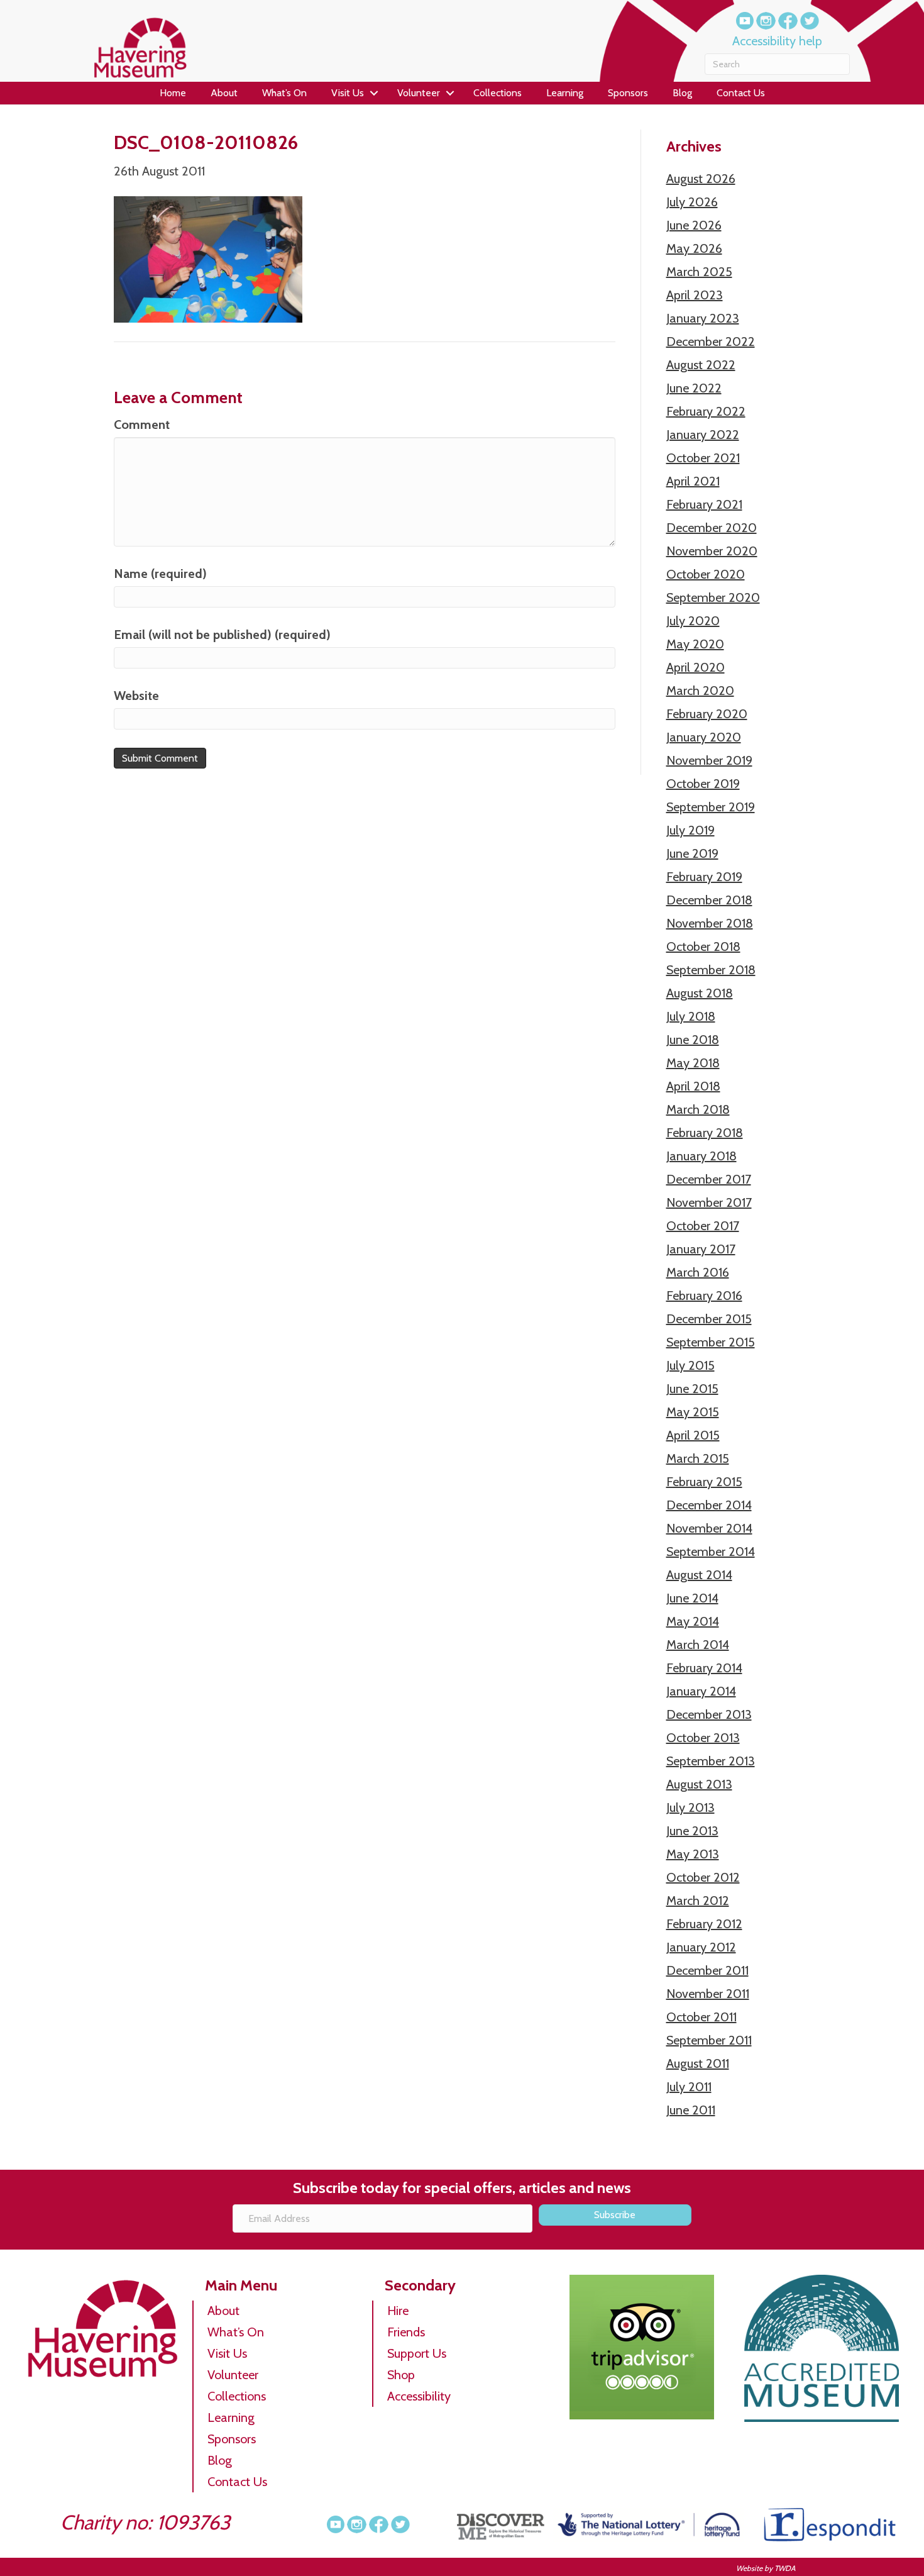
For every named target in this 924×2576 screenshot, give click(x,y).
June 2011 (691, 2110)
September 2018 (711, 970)
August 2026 (701, 179)
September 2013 (711, 1761)
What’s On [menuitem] (284, 93)
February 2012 (704, 1924)
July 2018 (691, 1016)
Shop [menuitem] (401, 2375)
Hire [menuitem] (398, 2311)
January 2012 (701, 1947)
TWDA (785, 2568)
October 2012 (703, 1877)
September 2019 (711, 807)
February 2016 (704, 1296)
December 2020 (712, 528)
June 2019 (692, 853)
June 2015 (692, 1389)
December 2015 (709, 1319)
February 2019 (704, 877)
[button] (374, 93)
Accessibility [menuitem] (419, 2396)
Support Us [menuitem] (417, 2353)
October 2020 (706, 574)
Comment (142, 425)
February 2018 (705, 1133)
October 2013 (703, 1738)
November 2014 (709, 1528)
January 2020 (704, 737)
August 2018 (700, 993)
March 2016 (698, 1272)
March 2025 (699, 272)
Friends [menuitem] (406, 2332)
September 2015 (711, 1342)
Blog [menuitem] (682, 93)
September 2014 (711, 1552)
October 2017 (703, 1226)
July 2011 (689, 2087)
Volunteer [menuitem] (419, 93)
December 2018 (709, 900)
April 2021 (693, 481)
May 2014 (693, 1621)
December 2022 (711, 341)
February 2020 (707, 714)
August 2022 (701, 365)
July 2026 (692, 202)
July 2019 (690, 830)
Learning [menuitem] (565, 93)
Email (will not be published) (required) (222, 635)
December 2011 (707, 1970)
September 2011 (709, 2040)
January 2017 (701, 1249)
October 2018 (703, 947)
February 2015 (704, 1482)
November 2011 (708, 1994)
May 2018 (693, 1063)
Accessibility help (777, 41)
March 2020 (700, 691)
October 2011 (701, 2017)
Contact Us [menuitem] (741, 93)
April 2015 (693, 1435)
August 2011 (698, 2063)
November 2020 (712, 551)
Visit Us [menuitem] (348, 93)
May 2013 (693, 1854)
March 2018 (698, 1109)
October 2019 (703, 784)
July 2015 (690, 1365)
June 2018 (693, 1040)
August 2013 (699, 1784)
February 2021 (704, 504)
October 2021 (703, 458)
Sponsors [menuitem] (628, 93)
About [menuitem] (224, 93)
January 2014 (701, 1691)
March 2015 (698, 1458)
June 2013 (692, 1831)
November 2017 (709, 1202)
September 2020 (713, 597)
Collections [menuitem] (498, 93)
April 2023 (695, 295)
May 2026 (694, 248)
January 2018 (701, 1156)
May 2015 (693, 1412)
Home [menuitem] (173, 93)
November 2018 (710, 923)
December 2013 (709, 1714)
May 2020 (695, 644)
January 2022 (703, 435)
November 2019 (709, 760)
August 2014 (699, 1575)
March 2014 (698, 1645)
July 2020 (693, 621)
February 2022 (706, 411)
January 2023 (703, 318)
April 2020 (696, 667)
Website (136, 696)
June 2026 (694, 225)
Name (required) (160, 574)
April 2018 (693, 1086)
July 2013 (690, 1807)
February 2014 (704, 1668)
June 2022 (694, 388)
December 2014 (709, 1505)
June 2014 (692, 1598)
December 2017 (709, 1179)
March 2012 (698, 1901)
